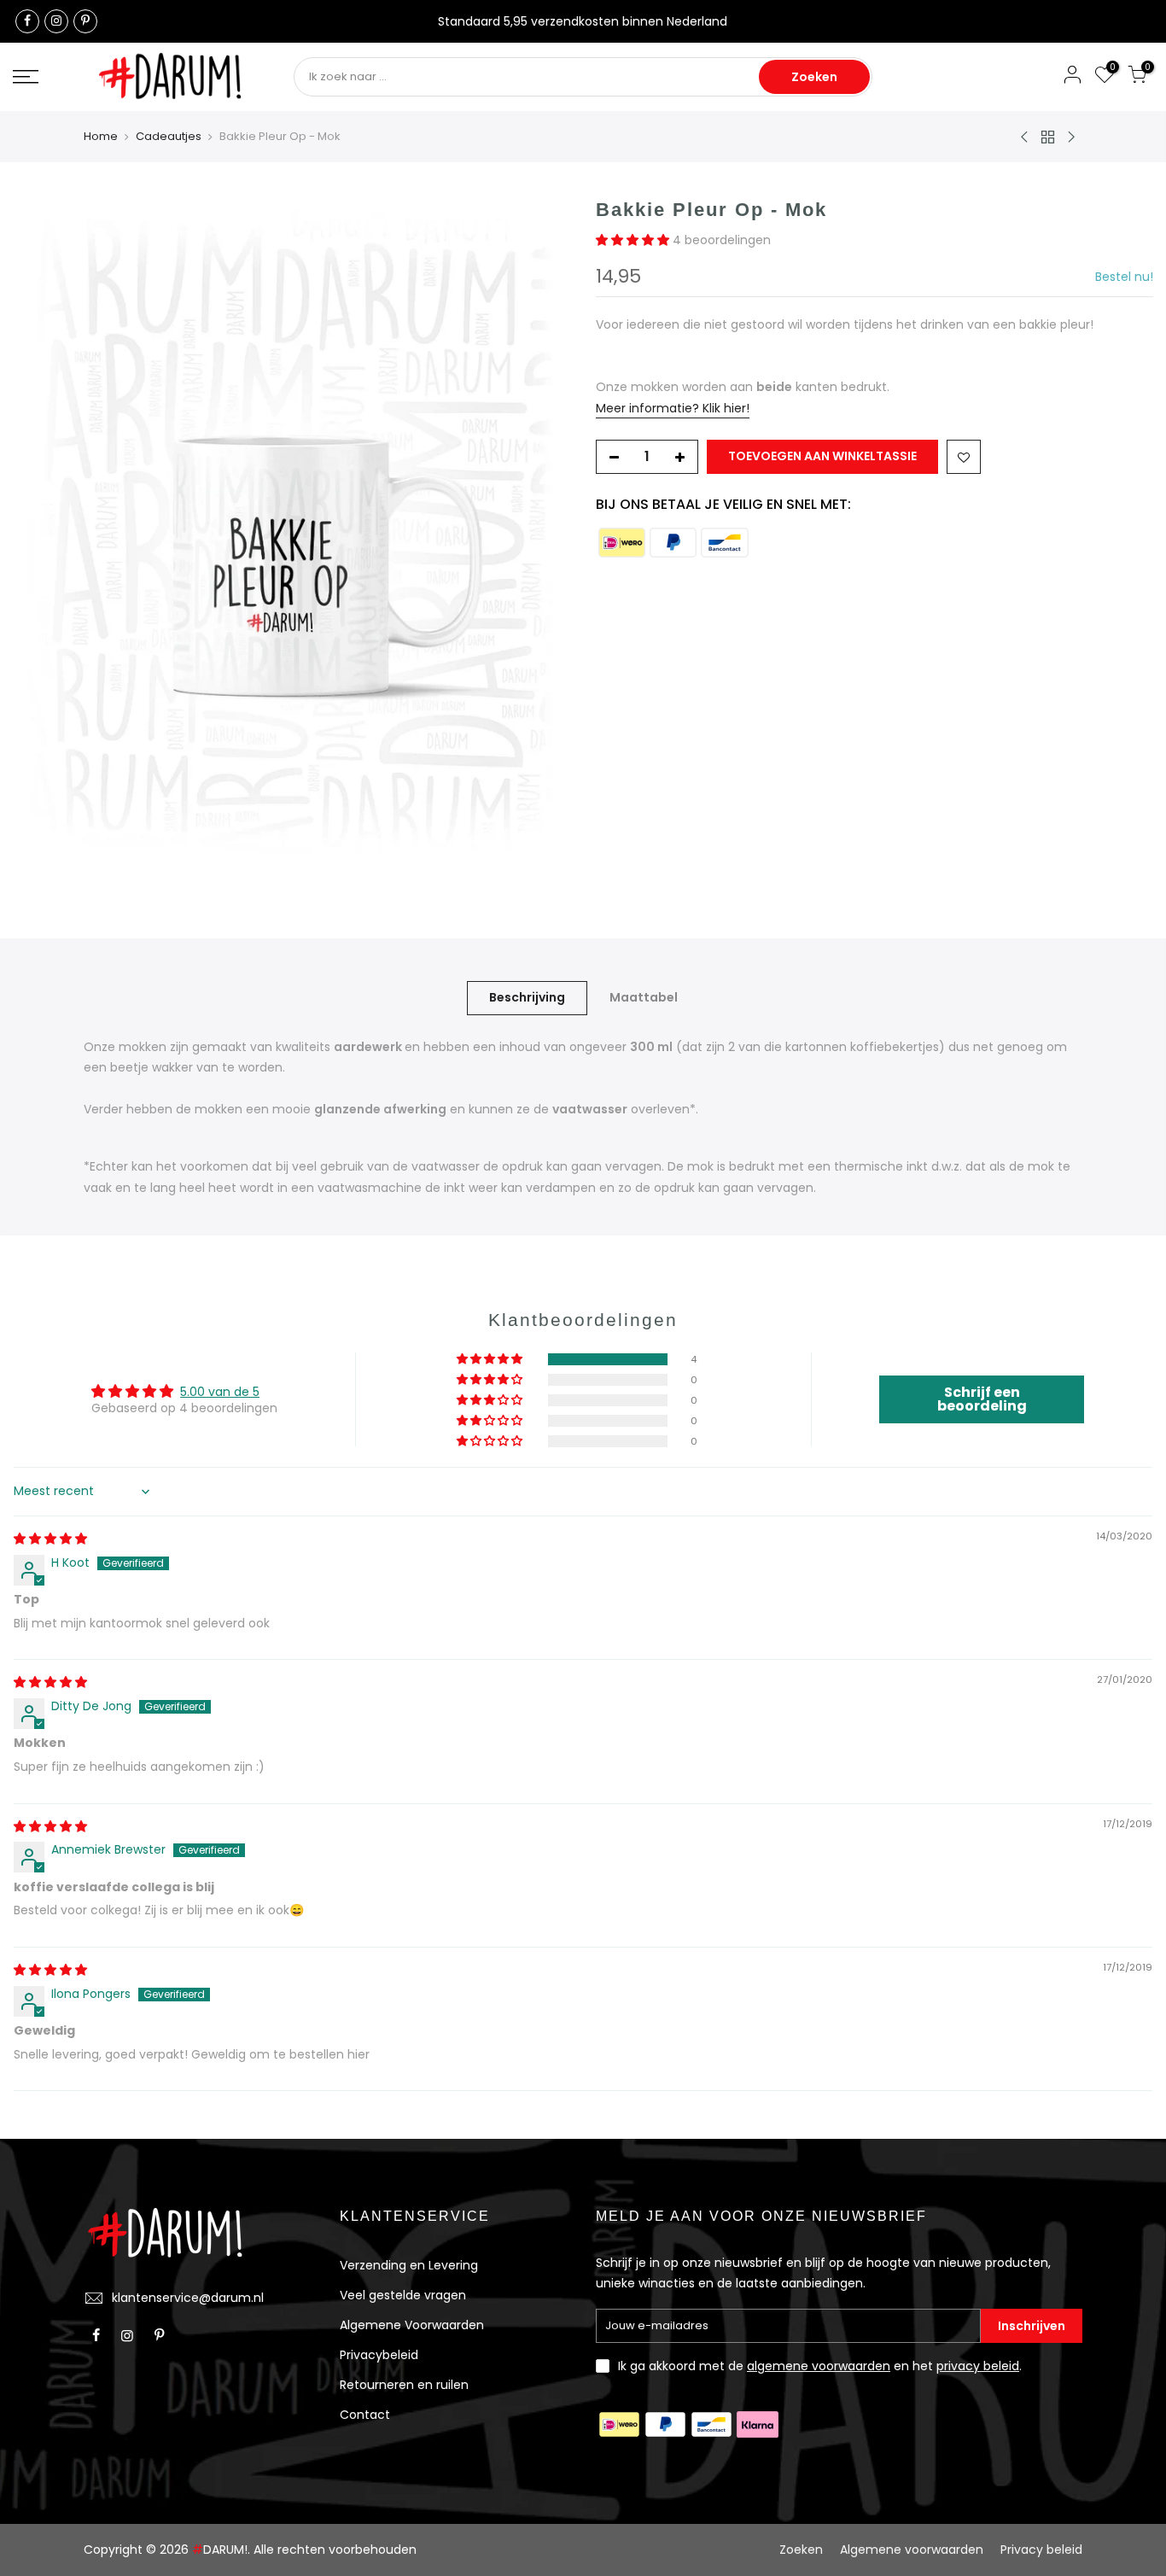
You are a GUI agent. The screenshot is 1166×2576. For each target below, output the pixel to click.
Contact (365, 2415)
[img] (50, 1539)
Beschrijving (527, 997)
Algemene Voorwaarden (412, 2325)
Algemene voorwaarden (912, 2550)
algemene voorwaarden (819, 2366)
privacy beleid (978, 2366)
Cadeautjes (169, 137)
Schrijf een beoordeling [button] (982, 1399)
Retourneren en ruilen (404, 2385)
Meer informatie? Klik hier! (673, 408)
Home (101, 137)
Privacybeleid (379, 2355)
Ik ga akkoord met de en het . (820, 2366)
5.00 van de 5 (220, 1392)
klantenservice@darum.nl (188, 2298)
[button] (634, 240)
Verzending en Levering (409, 2265)
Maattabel (644, 997)
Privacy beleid (1041, 2550)
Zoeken (814, 77)
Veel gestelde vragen (403, 2295)
